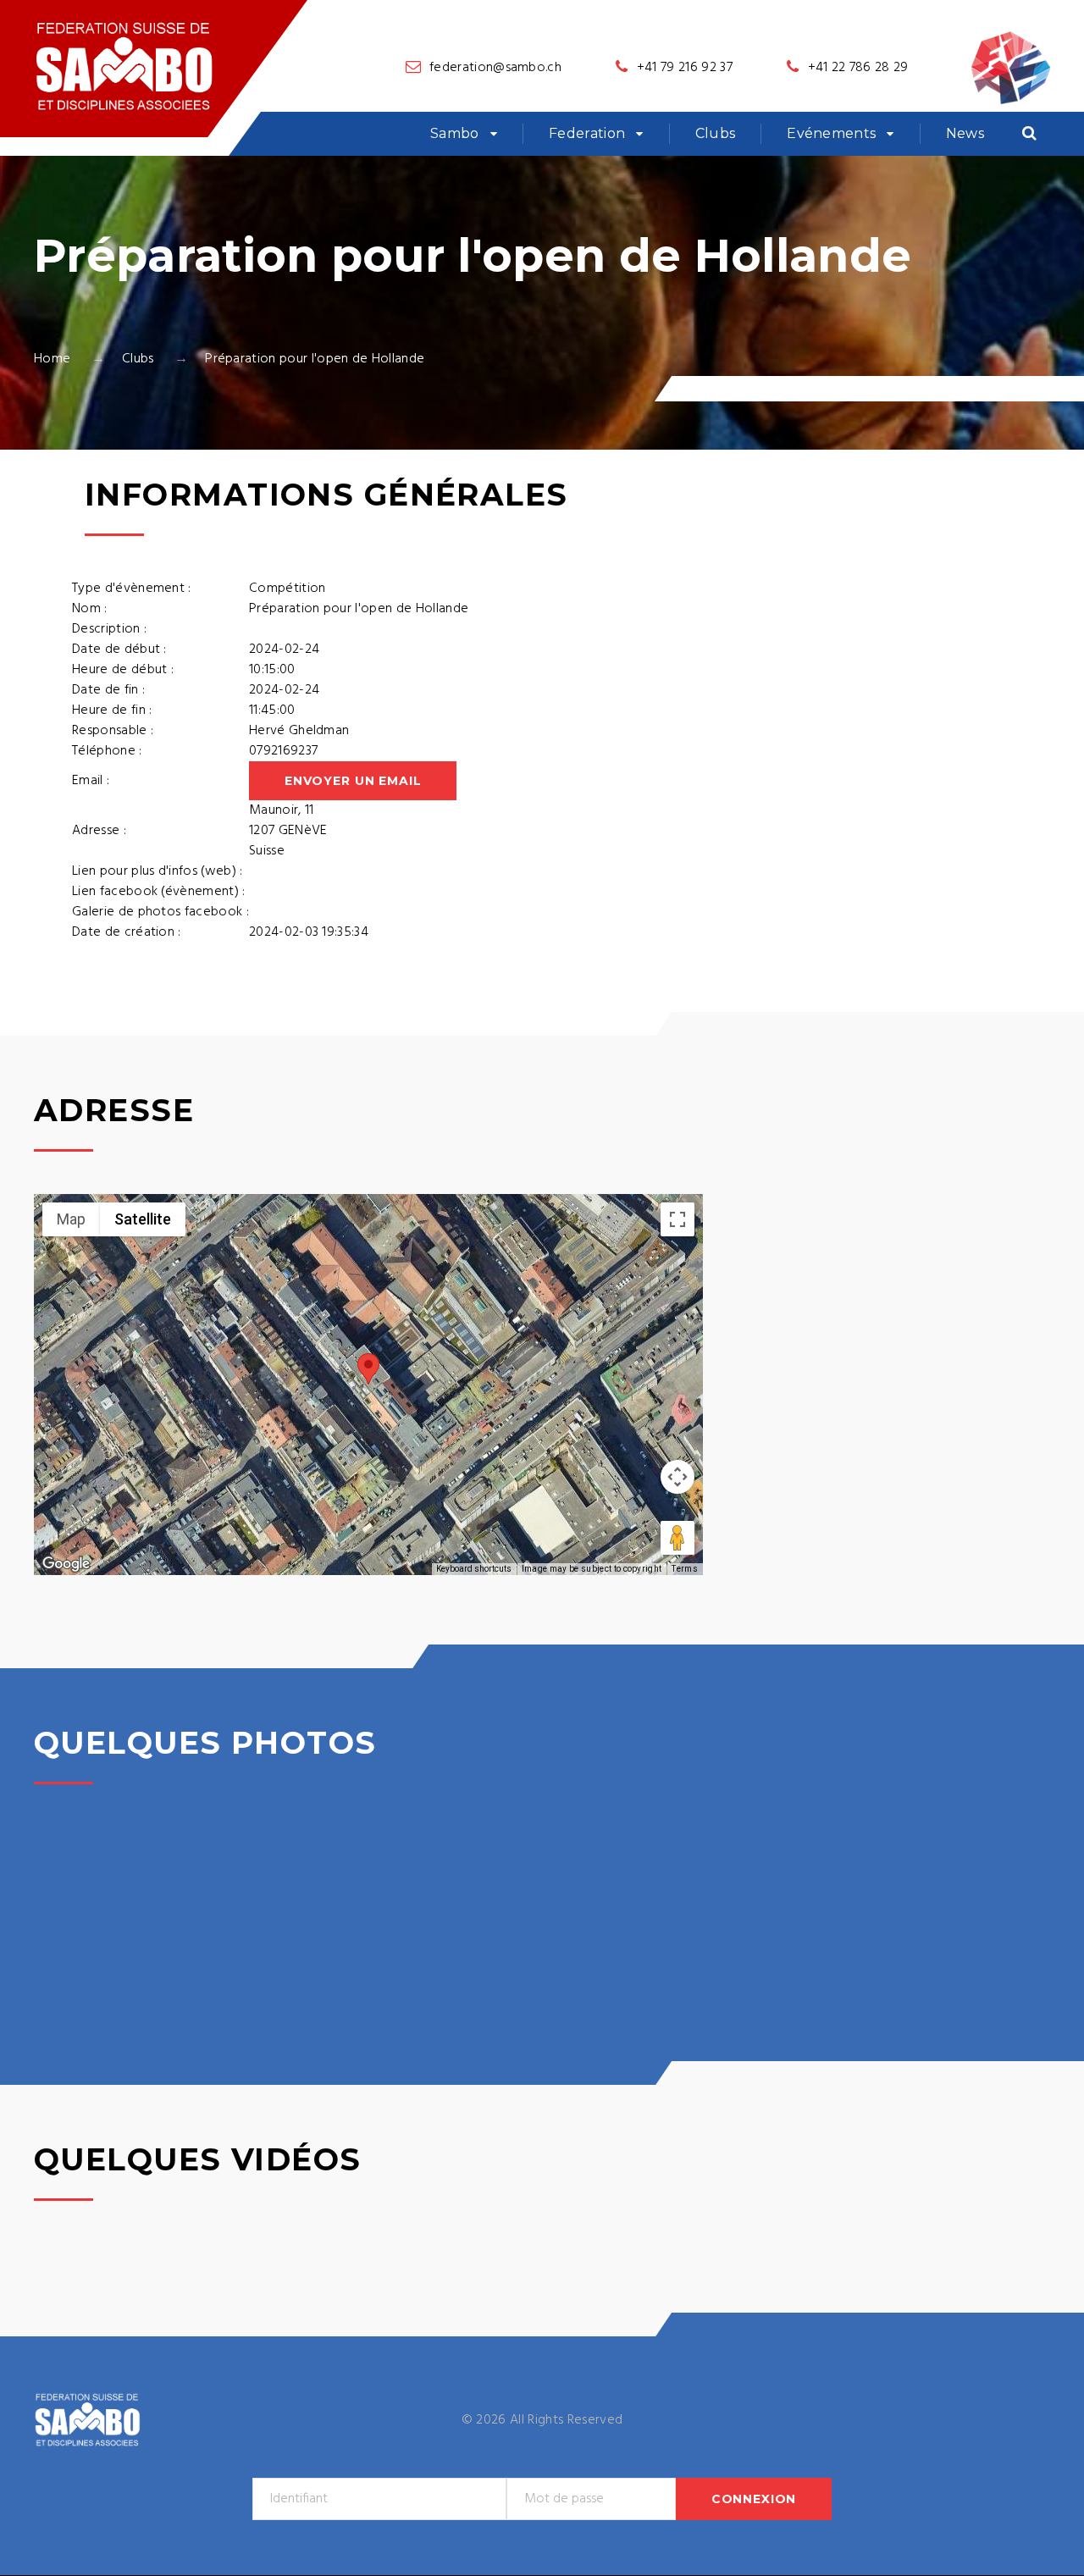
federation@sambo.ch (495, 68)
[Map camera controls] (677, 1477)
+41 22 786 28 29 (858, 68)
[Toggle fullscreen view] (677, 1219)
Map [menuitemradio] (71, 1219)
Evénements (831, 133)
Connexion (754, 2499)
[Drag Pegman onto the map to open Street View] (677, 1538)
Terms (685, 1569)
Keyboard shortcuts (474, 1569)
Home (52, 359)
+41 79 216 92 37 (685, 68)
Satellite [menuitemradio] (143, 1219)
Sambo (455, 133)
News (965, 133)
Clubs (716, 133)
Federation (587, 133)
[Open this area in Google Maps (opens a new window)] (66, 1564)
